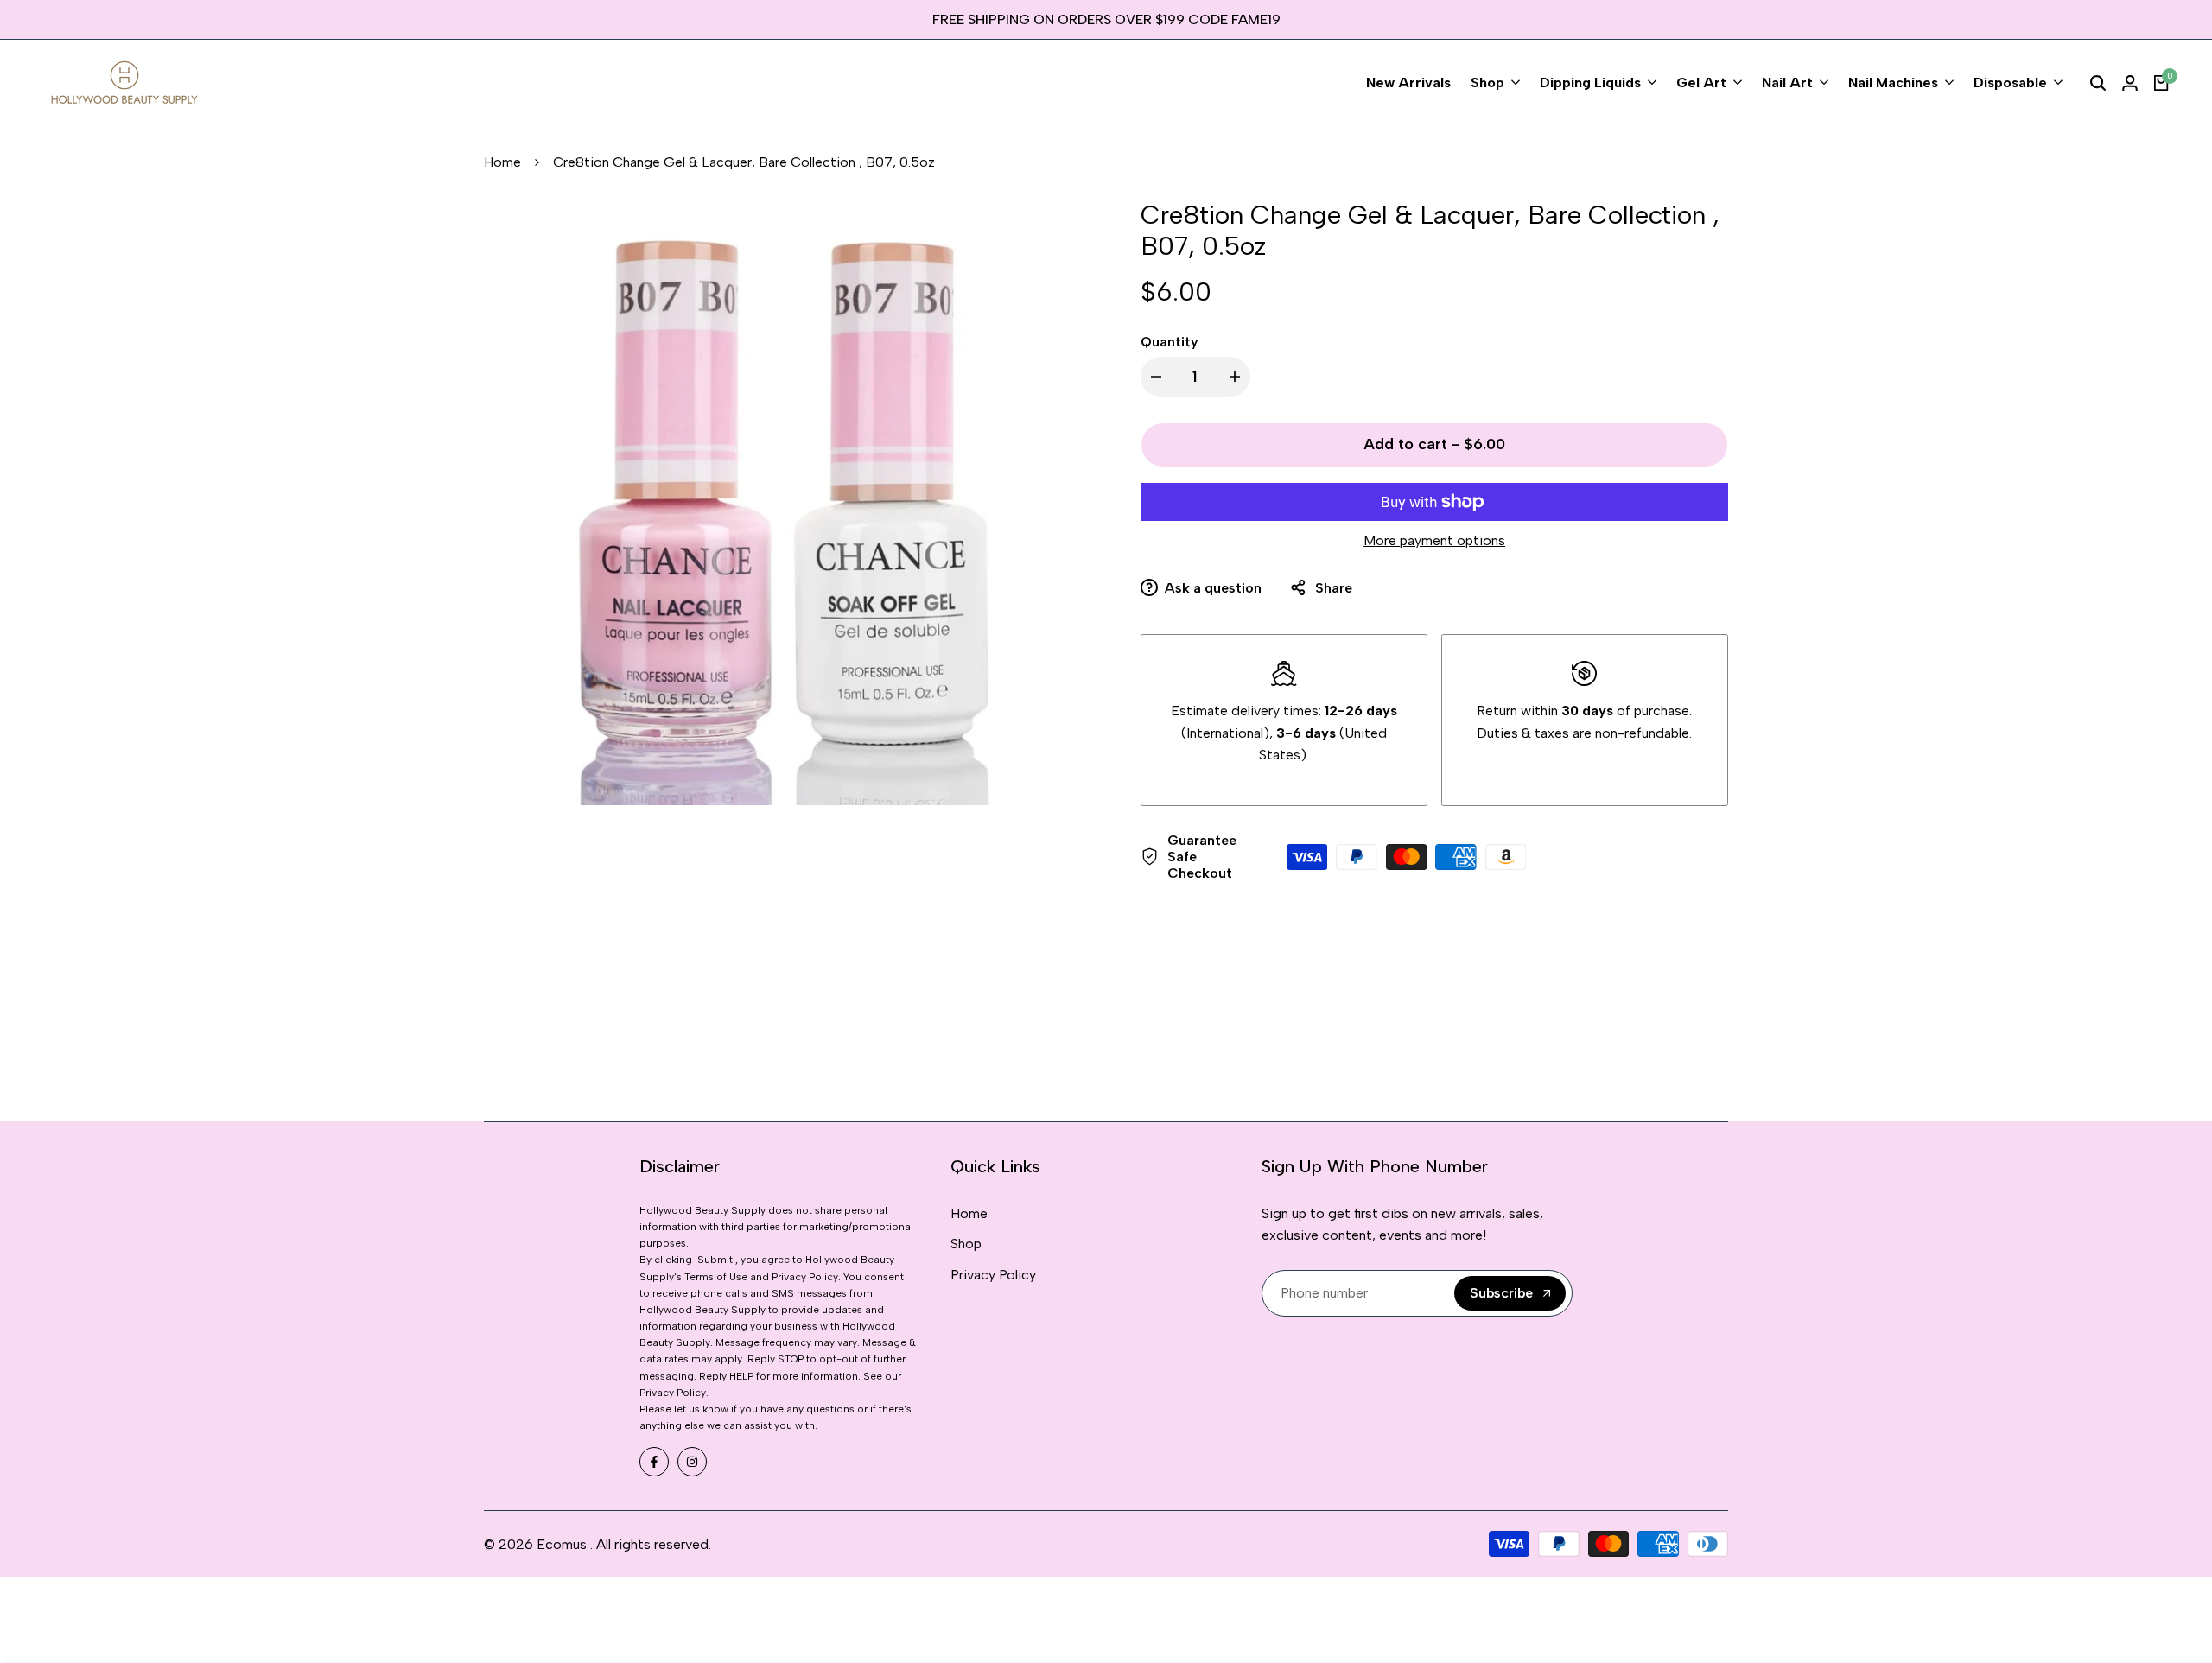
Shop (966, 1244)
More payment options (1434, 540)
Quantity (1170, 342)
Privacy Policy (993, 1275)
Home (502, 162)
